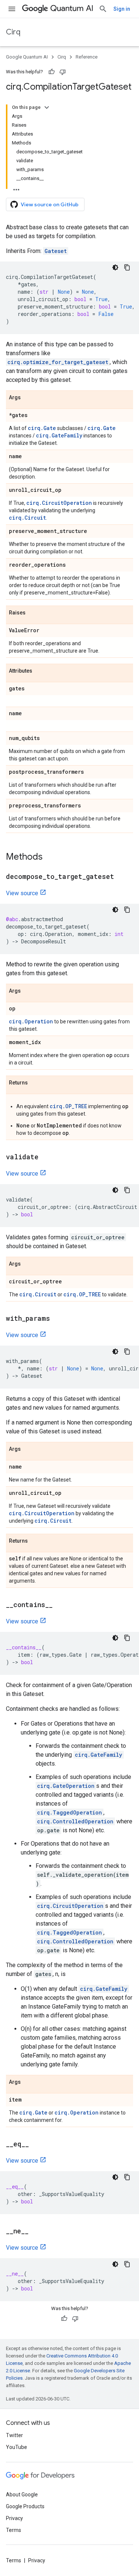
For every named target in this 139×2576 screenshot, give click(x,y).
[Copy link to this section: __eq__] (36, 2145)
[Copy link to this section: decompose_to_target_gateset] (122, 877)
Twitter (14, 2435)
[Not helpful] (63, 72)
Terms (14, 2530)
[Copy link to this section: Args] (28, 398)
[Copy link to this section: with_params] (57, 1319)
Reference (87, 57)
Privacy (14, 2518)
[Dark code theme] (115, 267)
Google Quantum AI (27, 57)
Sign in (122, 9)
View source (22, 893)
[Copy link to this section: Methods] (50, 857)
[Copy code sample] (127, 267)
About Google (22, 2495)
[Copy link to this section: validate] (46, 1157)
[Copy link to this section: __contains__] (60, 1605)
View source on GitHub (50, 204)
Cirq (13, 32)
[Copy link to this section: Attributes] (40, 671)
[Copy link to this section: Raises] (33, 613)
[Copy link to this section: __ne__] (36, 2232)
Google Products (25, 2506)
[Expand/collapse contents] (47, 107)
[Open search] (103, 9)
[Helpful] (52, 72)
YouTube (16, 2447)
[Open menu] (12, 9)
